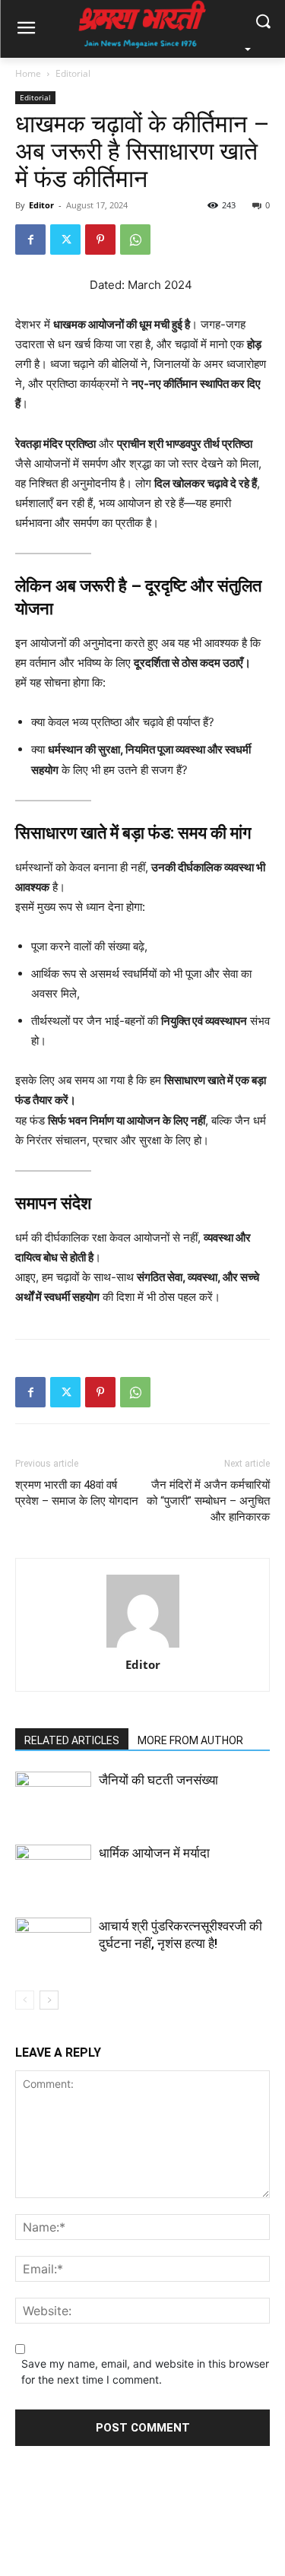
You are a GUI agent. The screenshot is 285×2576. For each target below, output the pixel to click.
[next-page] (49, 2000)
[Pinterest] (100, 240)
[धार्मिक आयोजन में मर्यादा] (53, 1871)
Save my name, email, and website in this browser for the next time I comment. (145, 2371)
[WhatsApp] (135, 240)
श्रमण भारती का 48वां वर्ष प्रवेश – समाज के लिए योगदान (77, 1493)
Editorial (73, 73)
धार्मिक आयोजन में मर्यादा (154, 1853)
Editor (41, 205)
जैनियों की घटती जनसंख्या (158, 1780)
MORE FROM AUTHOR (190, 1740)
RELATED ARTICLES (72, 1740)
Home (28, 73)
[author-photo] (143, 1612)
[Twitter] (65, 240)
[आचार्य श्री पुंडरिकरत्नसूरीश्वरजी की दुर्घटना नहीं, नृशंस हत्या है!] (53, 1969)
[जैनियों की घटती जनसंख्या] (53, 1798)
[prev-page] (25, 2000)
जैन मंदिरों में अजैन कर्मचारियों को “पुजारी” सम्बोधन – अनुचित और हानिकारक (208, 1501)
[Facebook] (30, 240)
